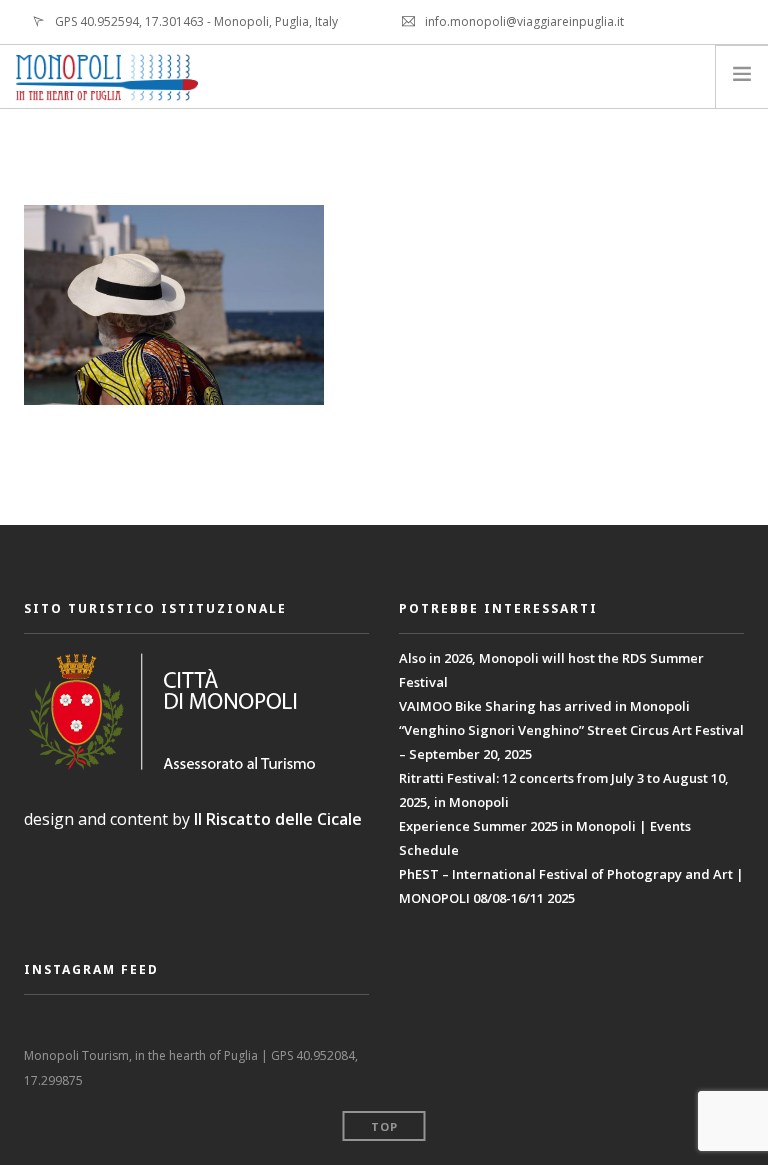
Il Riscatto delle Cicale (278, 819)
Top (384, 1126)
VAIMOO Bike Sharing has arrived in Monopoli (544, 706)
